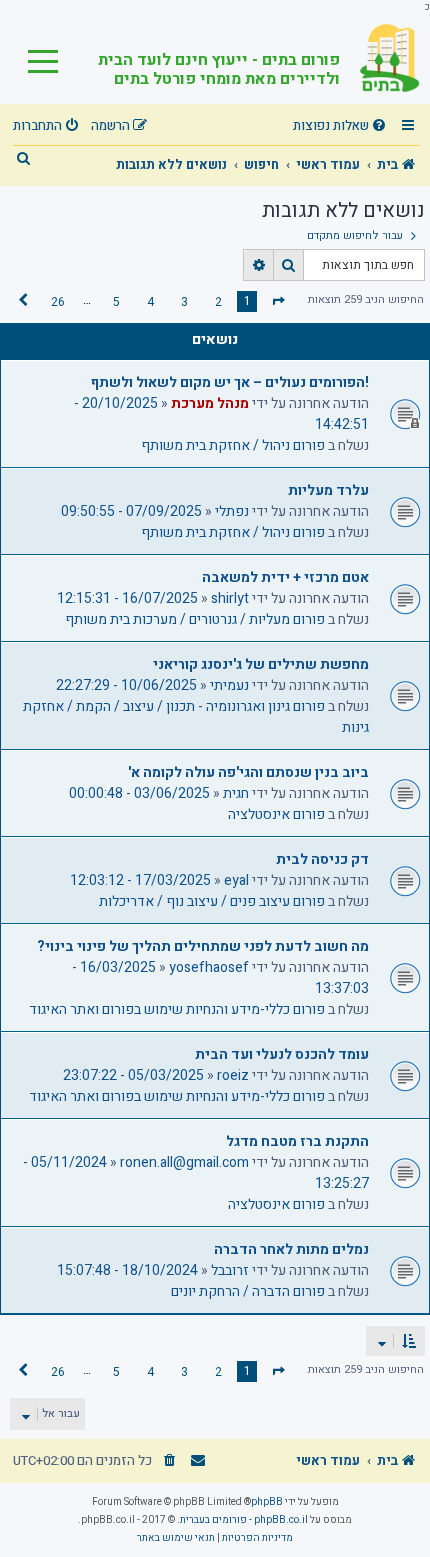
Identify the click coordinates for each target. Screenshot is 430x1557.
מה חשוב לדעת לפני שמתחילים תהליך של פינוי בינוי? (203, 946)
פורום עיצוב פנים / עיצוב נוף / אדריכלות (212, 901)
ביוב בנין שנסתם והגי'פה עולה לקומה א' (248, 772)
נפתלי (232, 511)
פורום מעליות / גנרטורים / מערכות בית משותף (195, 619)
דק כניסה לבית (322, 859)
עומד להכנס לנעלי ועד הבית (282, 1054)
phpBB (267, 1502)
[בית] (380, 59)
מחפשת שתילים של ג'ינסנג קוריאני (261, 664)
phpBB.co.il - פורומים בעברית (244, 1520)
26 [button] (58, 302)
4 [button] (150, 302)
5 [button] (116, 302)
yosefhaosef (209, 967)
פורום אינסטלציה (276, 814)
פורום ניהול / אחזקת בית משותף (233, 445)
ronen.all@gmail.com (184, 1162)
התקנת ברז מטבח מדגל (297, 1141)
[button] (278, 300)
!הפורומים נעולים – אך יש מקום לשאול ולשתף (230, 382)
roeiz (233, 1075)
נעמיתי (229, 685)
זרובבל (230, 1270)
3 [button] (184, 302)
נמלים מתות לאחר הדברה (291, 1249)
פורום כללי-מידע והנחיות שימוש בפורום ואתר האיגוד (177, 1009)
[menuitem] (342, 126)
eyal (236, 880)
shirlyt (230, 598)
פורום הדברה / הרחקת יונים (248, 1291)
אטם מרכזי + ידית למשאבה (285, 577)
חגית (236, 793)
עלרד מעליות (328, 490)
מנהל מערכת (210, 403)
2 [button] (218, 302)
